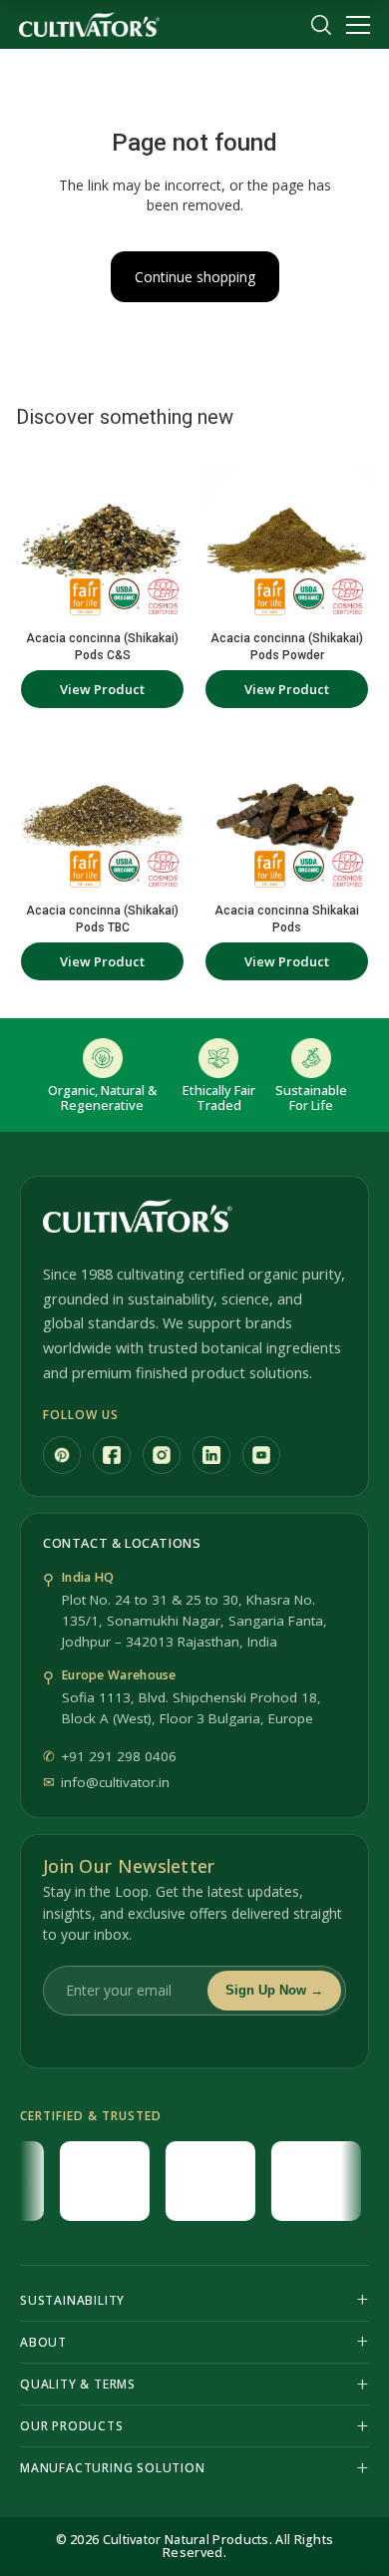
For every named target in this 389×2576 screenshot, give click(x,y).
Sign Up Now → (274, 1990)
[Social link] (62, 1455)
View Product (102, 689)
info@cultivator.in (115, 1782)
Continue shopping (195, 277)
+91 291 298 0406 (119, 1756)
